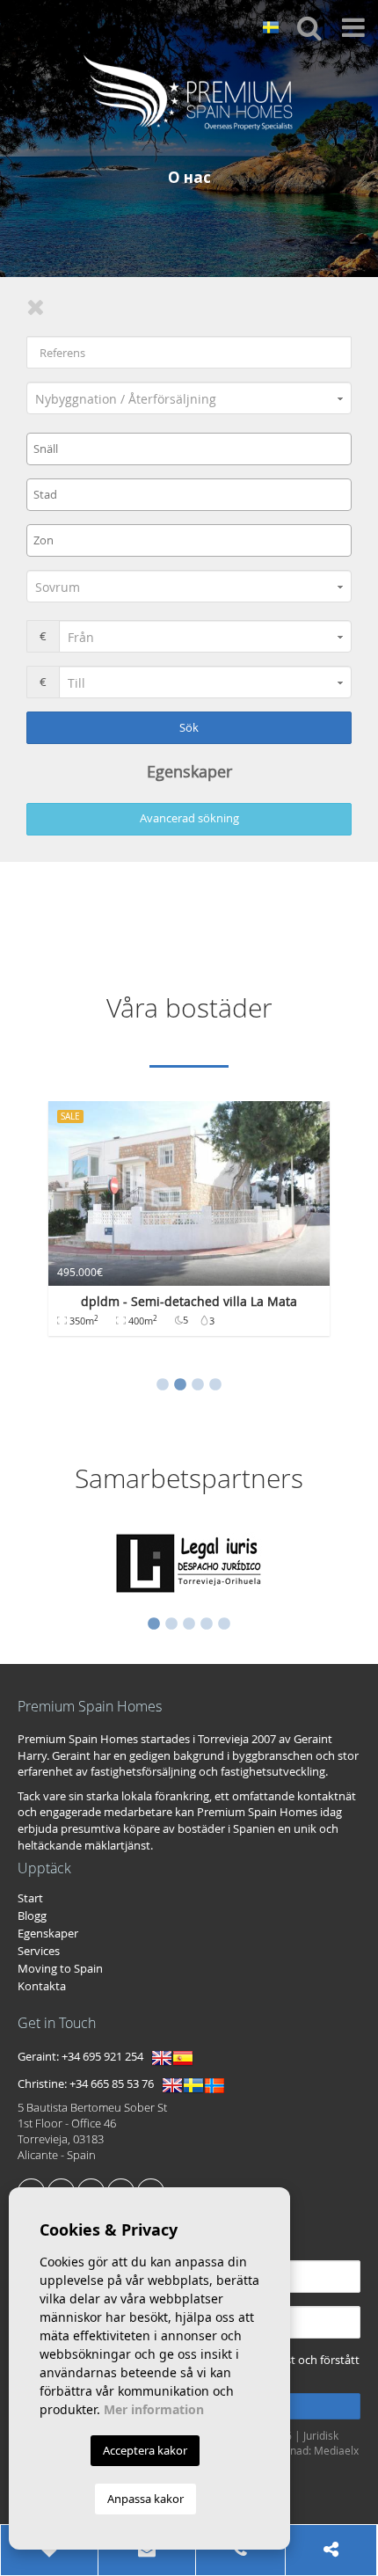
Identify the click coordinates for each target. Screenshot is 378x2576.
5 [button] (224, 1624)
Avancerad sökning (189, 818)
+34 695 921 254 (102, 2057)
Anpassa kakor (145, 2499)
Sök (189, 727)
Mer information (154, 2409)
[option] (189, 1227)
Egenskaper (48, 1933)
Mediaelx (336, 2450)
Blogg (32, 1916)
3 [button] (198, 1385)
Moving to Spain (60, 1968)
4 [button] (215, 1385)
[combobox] (189, 449)
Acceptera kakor (145, 2450)
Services (39, 1951)
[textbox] (193, 449)
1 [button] (163, 1385)
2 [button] (180, 1385)
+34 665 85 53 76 (112, 2084)
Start (30, 1898)
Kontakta (42, 1986)
